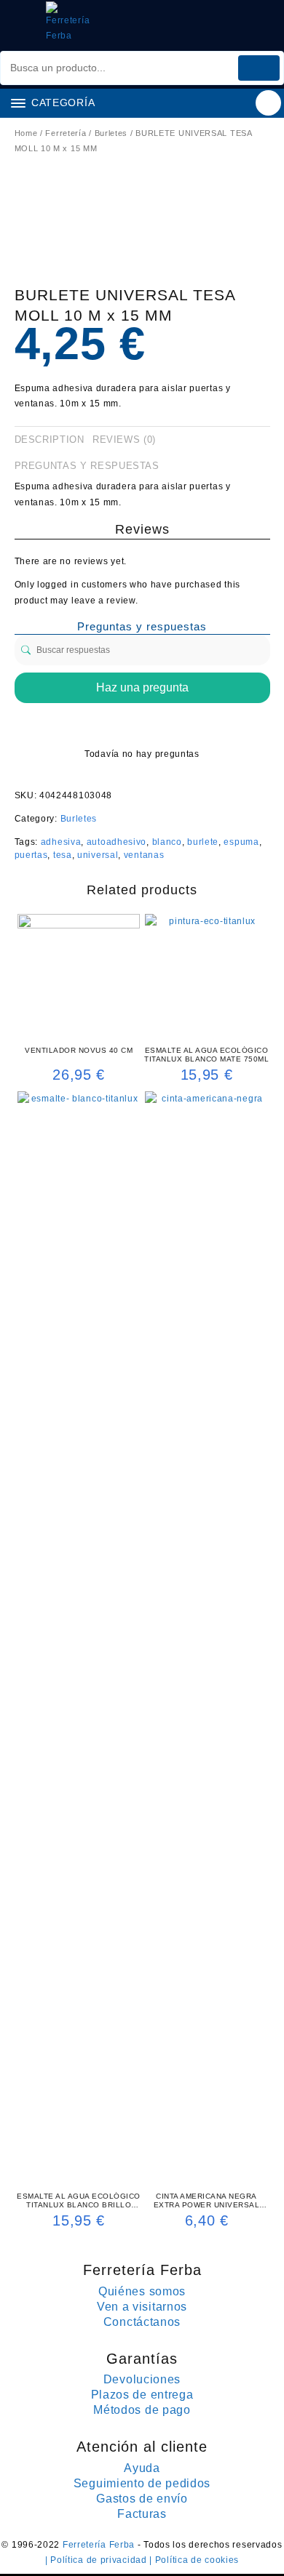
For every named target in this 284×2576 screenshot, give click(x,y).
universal (98, 855)
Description (50, 440)
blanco (167, 842)
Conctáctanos (142, 2322)
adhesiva (61, 842)
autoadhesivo (117, 842)
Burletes (111, 133)
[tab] (52, 440)
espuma (241, 842)
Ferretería (66, 133)
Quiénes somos (142, 2291)
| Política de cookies (194, 2560)
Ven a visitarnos (142, 2307)
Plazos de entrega (142, 2395)
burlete (203, 842)
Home (26, 133)
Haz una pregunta (142, 687)
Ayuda (142, 2468)
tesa (63, 855)
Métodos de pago (142, 2410)
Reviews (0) (124, 440)
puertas (31, 855)
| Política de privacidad (98, 2560)
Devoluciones (142, 2379)
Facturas (142, 2514)
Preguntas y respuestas (87, 466)
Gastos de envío (142, 2499)
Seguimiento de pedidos (142, 2483)
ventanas (144, 855)
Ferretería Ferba (100, 2545)
